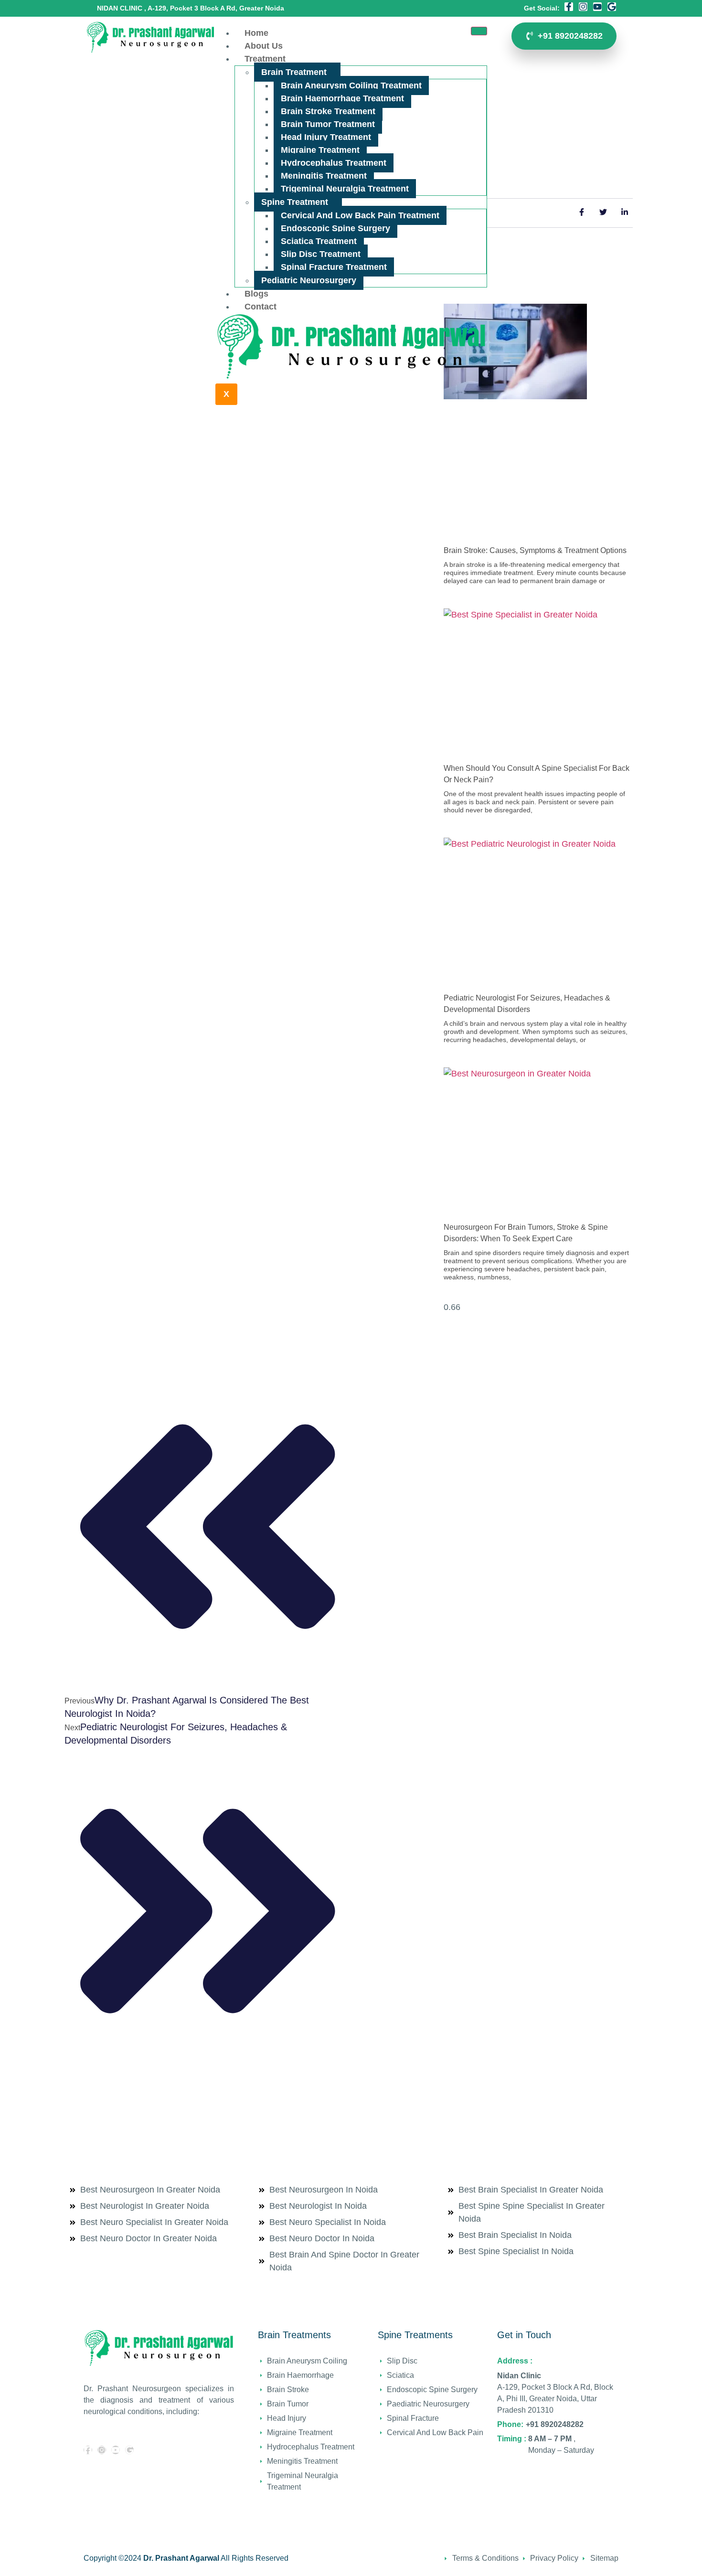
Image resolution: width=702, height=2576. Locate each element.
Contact (261, 307)
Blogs (256, 294)
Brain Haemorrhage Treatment (342, 98)
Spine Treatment (295, 202)
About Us (264, 46)
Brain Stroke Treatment (328, 111)
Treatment (265, 59)
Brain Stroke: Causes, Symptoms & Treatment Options (535, 550)
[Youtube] (597, 7)
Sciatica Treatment (319, 241)
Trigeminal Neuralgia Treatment (345, 189)
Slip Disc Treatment (321, 254)
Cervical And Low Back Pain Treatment (360, 215)
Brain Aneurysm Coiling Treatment (351, 85)
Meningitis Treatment (324, 176)
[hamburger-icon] (479, 31)
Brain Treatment (294, 72)
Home (256, 33)
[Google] (612, 7)
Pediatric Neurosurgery (309, 280)
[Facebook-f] (569, 7)
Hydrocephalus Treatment (334, 163)
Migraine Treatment (320, 150)
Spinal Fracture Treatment (334, 267)
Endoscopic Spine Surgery (335, 228)
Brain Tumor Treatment (328, 124)
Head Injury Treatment (326, 137)
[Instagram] (583, 7)
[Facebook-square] (88, 2450)
